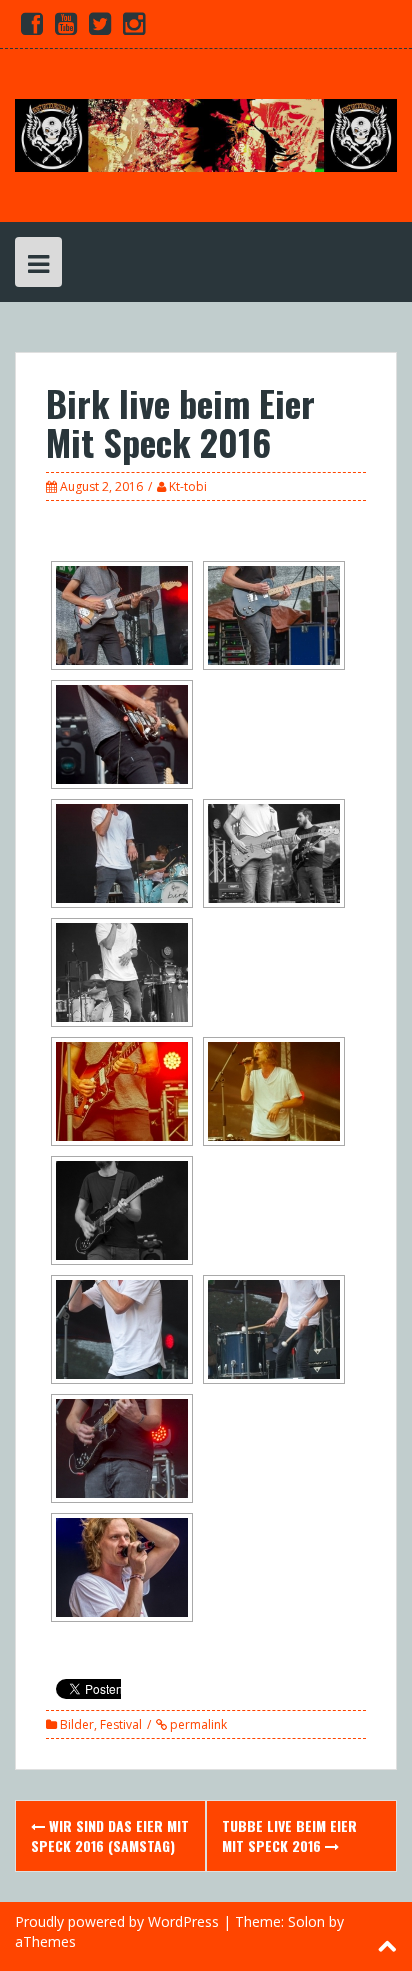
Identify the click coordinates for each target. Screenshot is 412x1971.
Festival (121, 1724)
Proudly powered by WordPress (117, 1921)
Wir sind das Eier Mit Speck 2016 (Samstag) (110, 1835)
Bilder (77, 1724)
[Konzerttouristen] (206, 133)
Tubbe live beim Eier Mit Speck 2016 (289, 1835)
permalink (197, 1724)
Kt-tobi (188, 486)
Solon (306, 1921)
